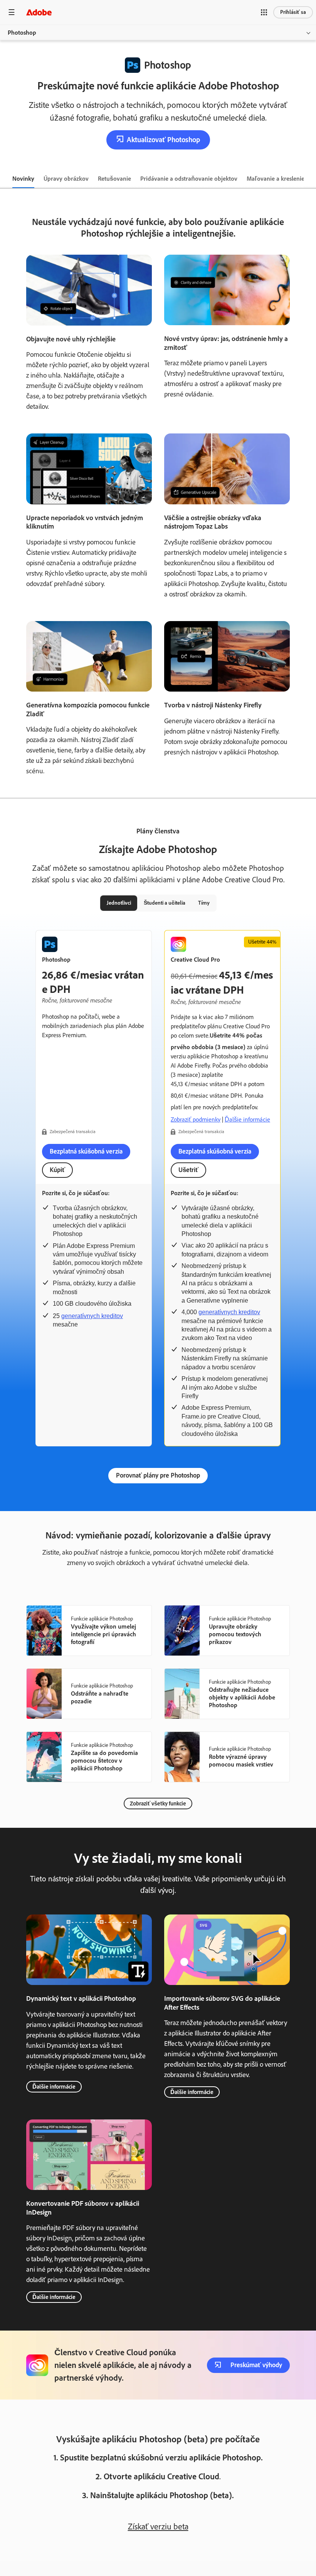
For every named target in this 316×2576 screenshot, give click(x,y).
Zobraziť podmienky (196, 1119)
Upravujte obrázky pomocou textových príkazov (235, 1634)
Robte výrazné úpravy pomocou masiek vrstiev (241, 1761)
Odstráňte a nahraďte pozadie (100, 1697)
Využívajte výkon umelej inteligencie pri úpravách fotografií (103, 1634)
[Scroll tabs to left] (6, 179)
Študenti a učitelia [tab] (165, 903)
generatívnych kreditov (92, 1316)
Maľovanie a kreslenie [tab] (276, 179)
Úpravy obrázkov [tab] (66, 179)
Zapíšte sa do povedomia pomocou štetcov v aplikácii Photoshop (104, 1761)
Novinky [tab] (23, 179)
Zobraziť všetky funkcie (158, 1804)
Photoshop (22, 33)
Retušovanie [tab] (114, 179)
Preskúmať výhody (256, 2365)
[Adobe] (39, 12)
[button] (264, 12)
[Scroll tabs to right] (310, 179)
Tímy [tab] (204, 903)
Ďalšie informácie (247, 1119)
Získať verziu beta (158, 2526)
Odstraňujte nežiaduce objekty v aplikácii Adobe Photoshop (242, 1697)
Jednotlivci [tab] (119, 903)
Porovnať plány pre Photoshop (158, 1475)
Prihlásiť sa (293, 12)
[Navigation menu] (12, 12)
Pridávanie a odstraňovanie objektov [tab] (189, 179)
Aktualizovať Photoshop (163, 140)
